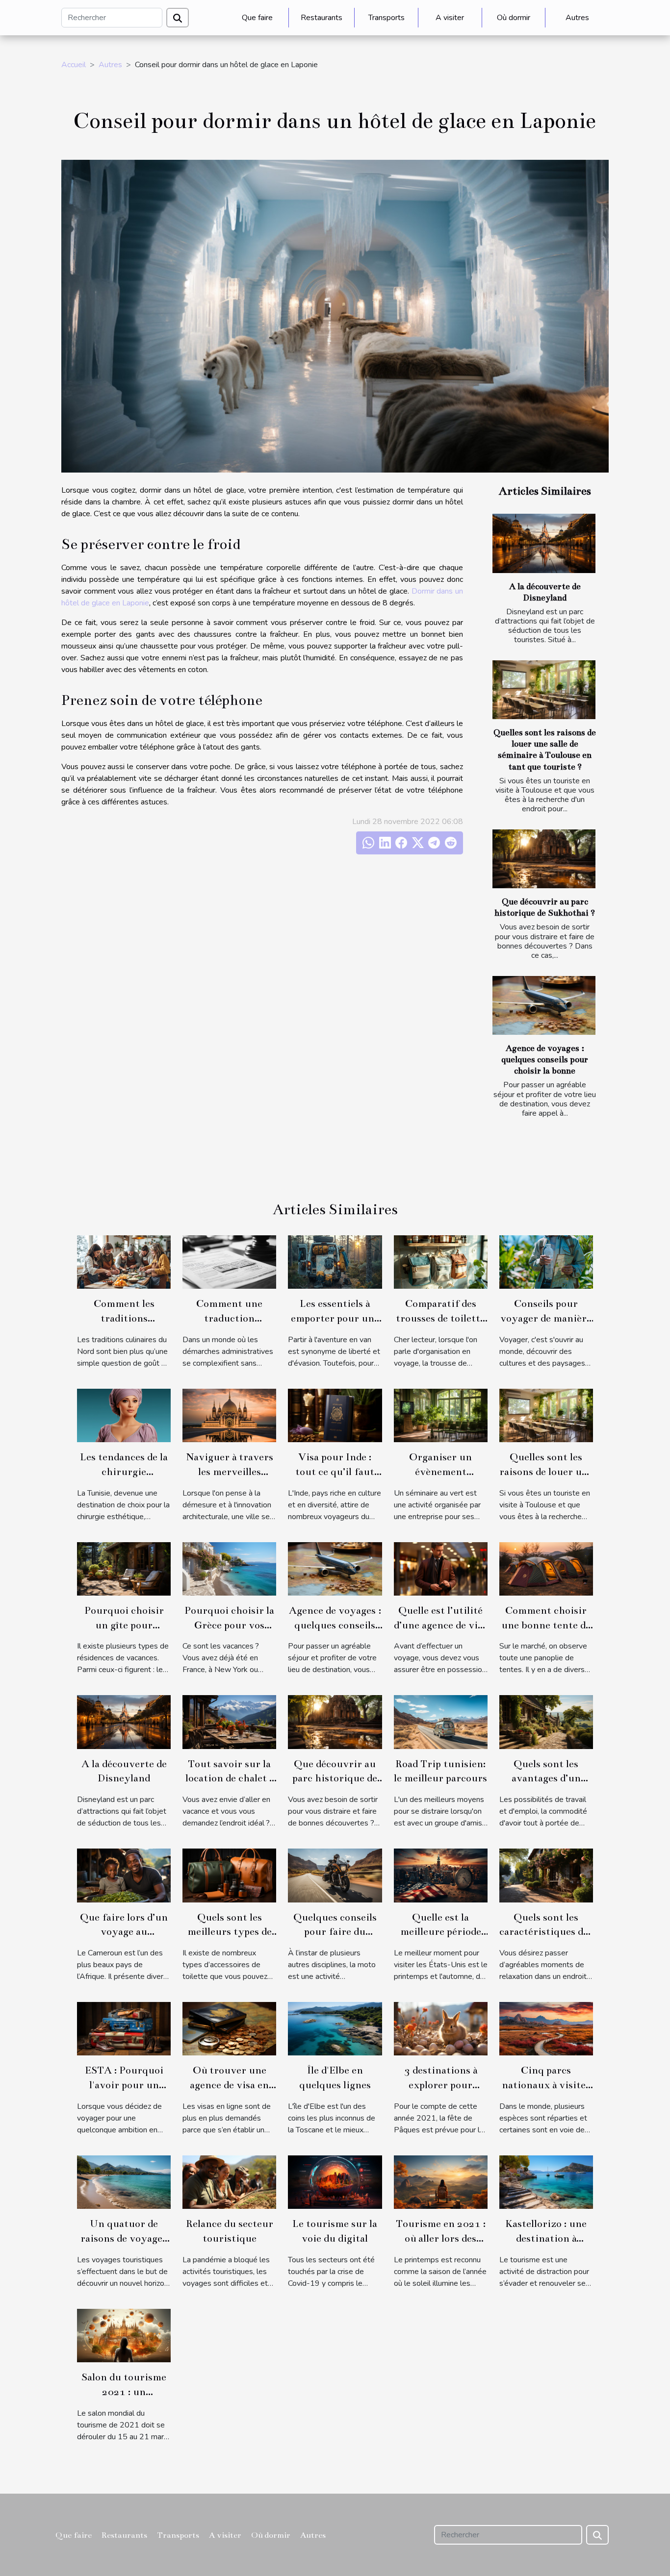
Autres (577, 18)
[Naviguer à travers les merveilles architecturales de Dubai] (229, 1415)
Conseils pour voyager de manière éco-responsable (546, 1318)
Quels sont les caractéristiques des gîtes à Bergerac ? (546, 1932)
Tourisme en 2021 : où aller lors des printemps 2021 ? (441, 2238)
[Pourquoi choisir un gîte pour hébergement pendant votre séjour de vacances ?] (124, 1568)
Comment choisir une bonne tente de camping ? (546, 1625)
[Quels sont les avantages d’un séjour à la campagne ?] (546, 1722)
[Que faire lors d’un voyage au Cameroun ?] (124, 1875)
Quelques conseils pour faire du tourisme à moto (335, 1932)
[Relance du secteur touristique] (229, 2182)
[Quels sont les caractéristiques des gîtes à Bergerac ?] (546, 1875)
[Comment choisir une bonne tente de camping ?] (546, 1568)
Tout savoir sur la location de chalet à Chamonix (230, 1778)
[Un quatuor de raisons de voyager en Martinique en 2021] (124, 2182)
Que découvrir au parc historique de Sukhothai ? (335, 1778)
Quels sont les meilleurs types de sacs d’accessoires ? (230, 1932)
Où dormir (514, 18)
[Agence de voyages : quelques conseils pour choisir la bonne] (544, 1005)
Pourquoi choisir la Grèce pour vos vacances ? (229, 1625)
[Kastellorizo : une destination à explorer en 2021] (546, 2182)
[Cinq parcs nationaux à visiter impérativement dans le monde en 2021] (546, 2028)
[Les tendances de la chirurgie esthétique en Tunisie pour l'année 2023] (124, 1415)
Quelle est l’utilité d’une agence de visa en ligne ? (440, 1625)
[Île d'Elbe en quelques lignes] (335, 2028)
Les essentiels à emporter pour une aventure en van (335, 1318)
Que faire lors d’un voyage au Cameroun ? (124, 1932)
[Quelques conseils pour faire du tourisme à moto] (335, 1875)
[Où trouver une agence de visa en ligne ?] (229, 2028)
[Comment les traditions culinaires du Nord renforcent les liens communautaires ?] (124, 1261)
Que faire (257, 18)
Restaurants (322, 18)
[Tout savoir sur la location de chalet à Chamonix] (229, 1722)
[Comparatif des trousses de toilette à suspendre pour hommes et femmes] (441, 1261)
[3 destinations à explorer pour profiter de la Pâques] (441, 2028)
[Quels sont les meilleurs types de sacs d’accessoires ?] (229, 1875)
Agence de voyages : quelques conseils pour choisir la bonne (545, 1060)
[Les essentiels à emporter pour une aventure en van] (335, 1261)
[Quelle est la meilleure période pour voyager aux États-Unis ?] (441, 1875)
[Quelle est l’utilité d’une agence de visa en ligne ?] (441, 1568)
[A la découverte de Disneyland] (544, 543)
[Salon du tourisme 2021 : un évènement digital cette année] (124, 2335)
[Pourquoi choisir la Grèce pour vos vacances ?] (229, 1568)
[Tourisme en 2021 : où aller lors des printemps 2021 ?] (441, 2182)
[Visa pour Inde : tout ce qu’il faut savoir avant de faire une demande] (335, 1415)
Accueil (74, 65)
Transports (387, 18)
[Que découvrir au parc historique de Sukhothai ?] (544, 859)
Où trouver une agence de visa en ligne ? (229, 2085)
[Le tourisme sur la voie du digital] (335, 2182)
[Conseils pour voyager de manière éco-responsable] (546, 1261)
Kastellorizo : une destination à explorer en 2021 (546, 2238)
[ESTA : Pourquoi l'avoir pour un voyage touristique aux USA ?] (124, 2028)
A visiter (450, 18)
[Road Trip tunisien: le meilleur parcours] (441, 1722)
